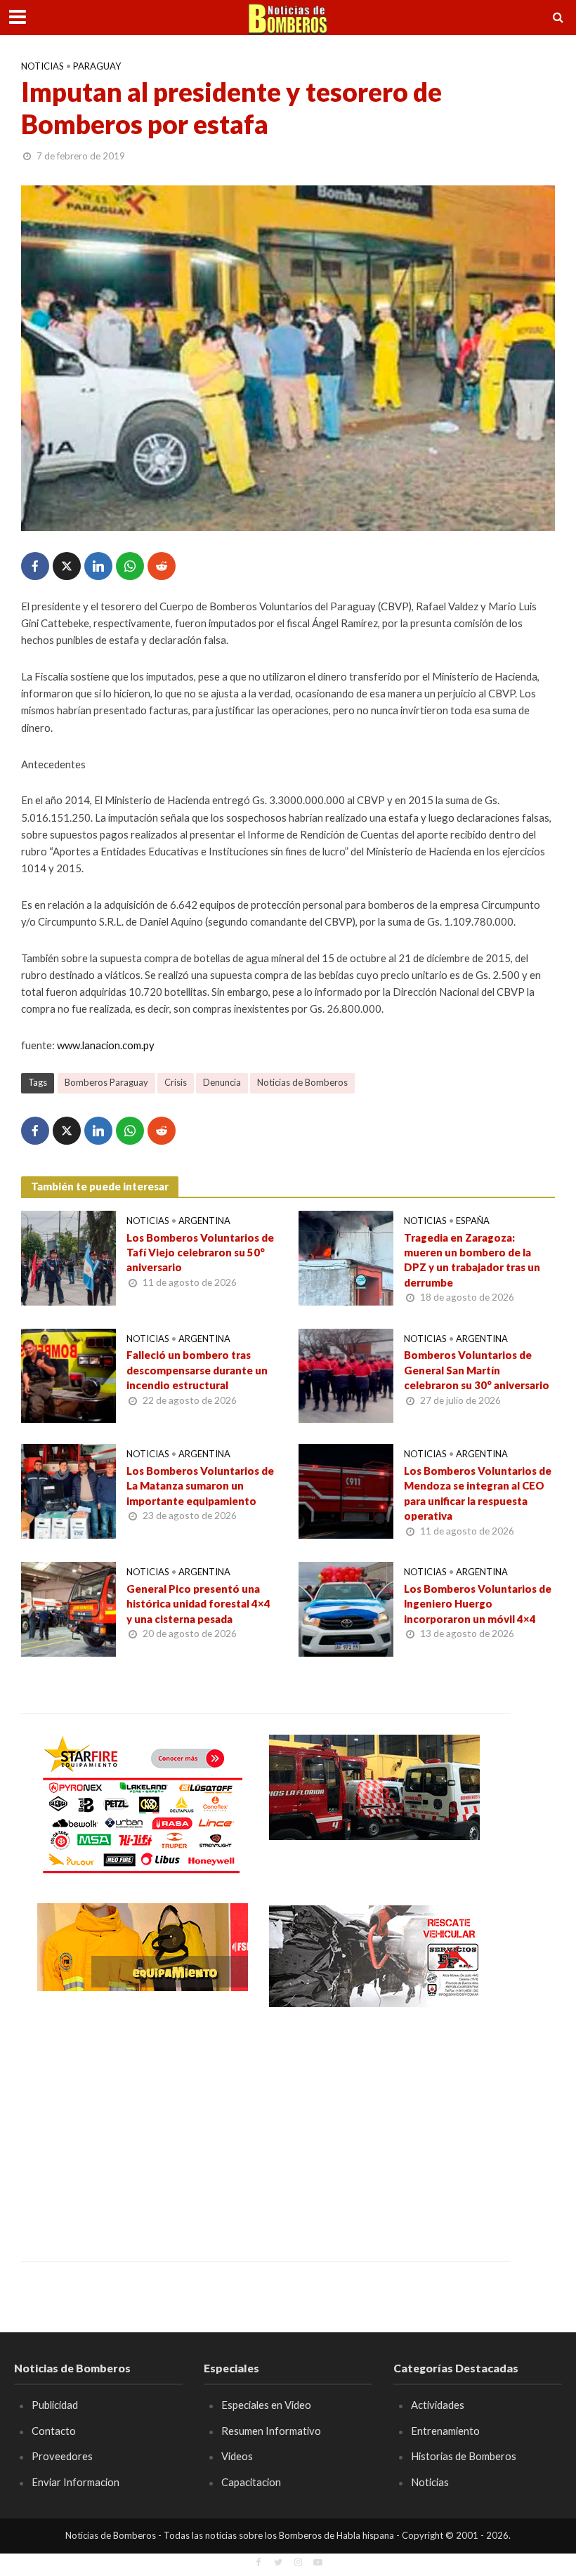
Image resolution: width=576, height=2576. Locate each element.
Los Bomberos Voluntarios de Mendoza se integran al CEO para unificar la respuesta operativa (478, 1493)
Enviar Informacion (76, 2482)
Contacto (54, 2431)
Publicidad (55, 2405)
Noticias (42, 66)
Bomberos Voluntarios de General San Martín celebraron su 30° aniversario (477, 1370)
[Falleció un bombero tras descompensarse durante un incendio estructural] (68, 1374)
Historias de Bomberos (464, 2456)
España (473, 1221)
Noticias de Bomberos (302, 1082)
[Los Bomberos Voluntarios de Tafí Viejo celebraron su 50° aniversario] (68, 1256)
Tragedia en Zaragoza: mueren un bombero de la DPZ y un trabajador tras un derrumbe (472, 1260)
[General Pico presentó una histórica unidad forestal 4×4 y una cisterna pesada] (68, 1608)
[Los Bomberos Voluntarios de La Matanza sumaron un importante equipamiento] (68, 1490)
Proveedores (62, 2456)
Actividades (438, 2405)
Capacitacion (251, 2482)
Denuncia (222, 1082)
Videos (237, 2456)
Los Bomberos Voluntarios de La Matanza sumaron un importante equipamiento (200, 1486)
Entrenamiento (445, 2431)
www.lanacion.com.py (106, 1045)
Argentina (204, 1221)
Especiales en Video (266, 2405)
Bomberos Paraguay (106, 1082)
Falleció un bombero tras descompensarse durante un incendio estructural (197, 1370)
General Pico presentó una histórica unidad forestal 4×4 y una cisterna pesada (198, 1604)
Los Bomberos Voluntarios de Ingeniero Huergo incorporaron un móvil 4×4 (478, 1604)
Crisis (176, 1082)
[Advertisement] (143, 2124)
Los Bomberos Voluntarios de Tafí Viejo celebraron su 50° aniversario (200, 1253)
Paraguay (97, 66)
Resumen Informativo (271, 2431)
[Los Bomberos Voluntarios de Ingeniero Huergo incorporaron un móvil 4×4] (346, 1608)
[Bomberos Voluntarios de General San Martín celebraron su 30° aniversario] (346, 1374)
